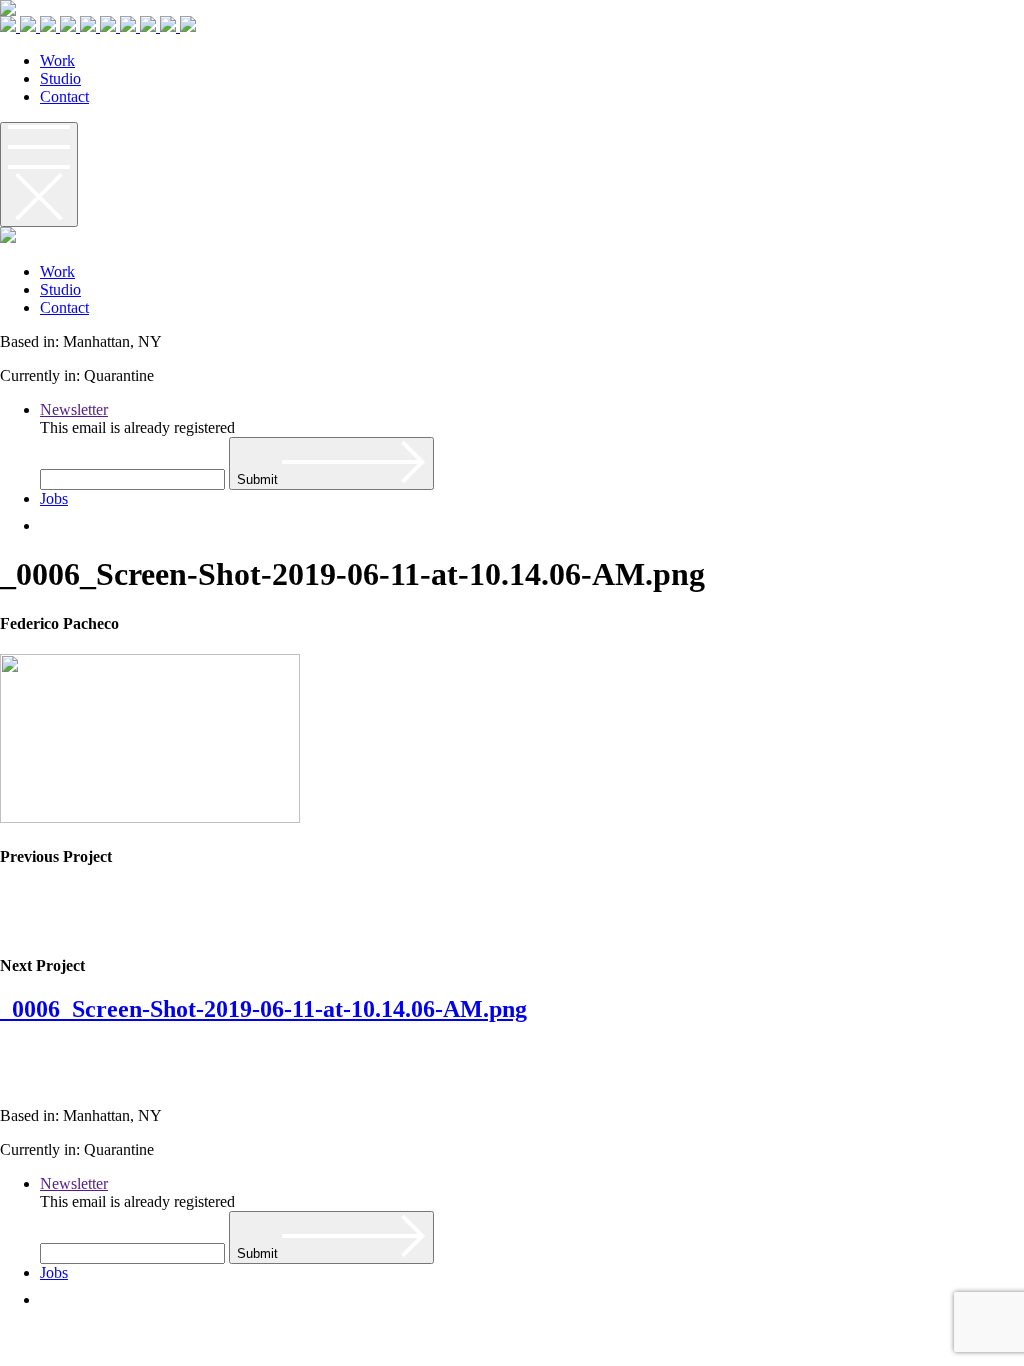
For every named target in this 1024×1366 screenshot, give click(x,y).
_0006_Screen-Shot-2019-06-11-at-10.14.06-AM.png (263, 1009)
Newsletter (74, 409)
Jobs (54, 498)
